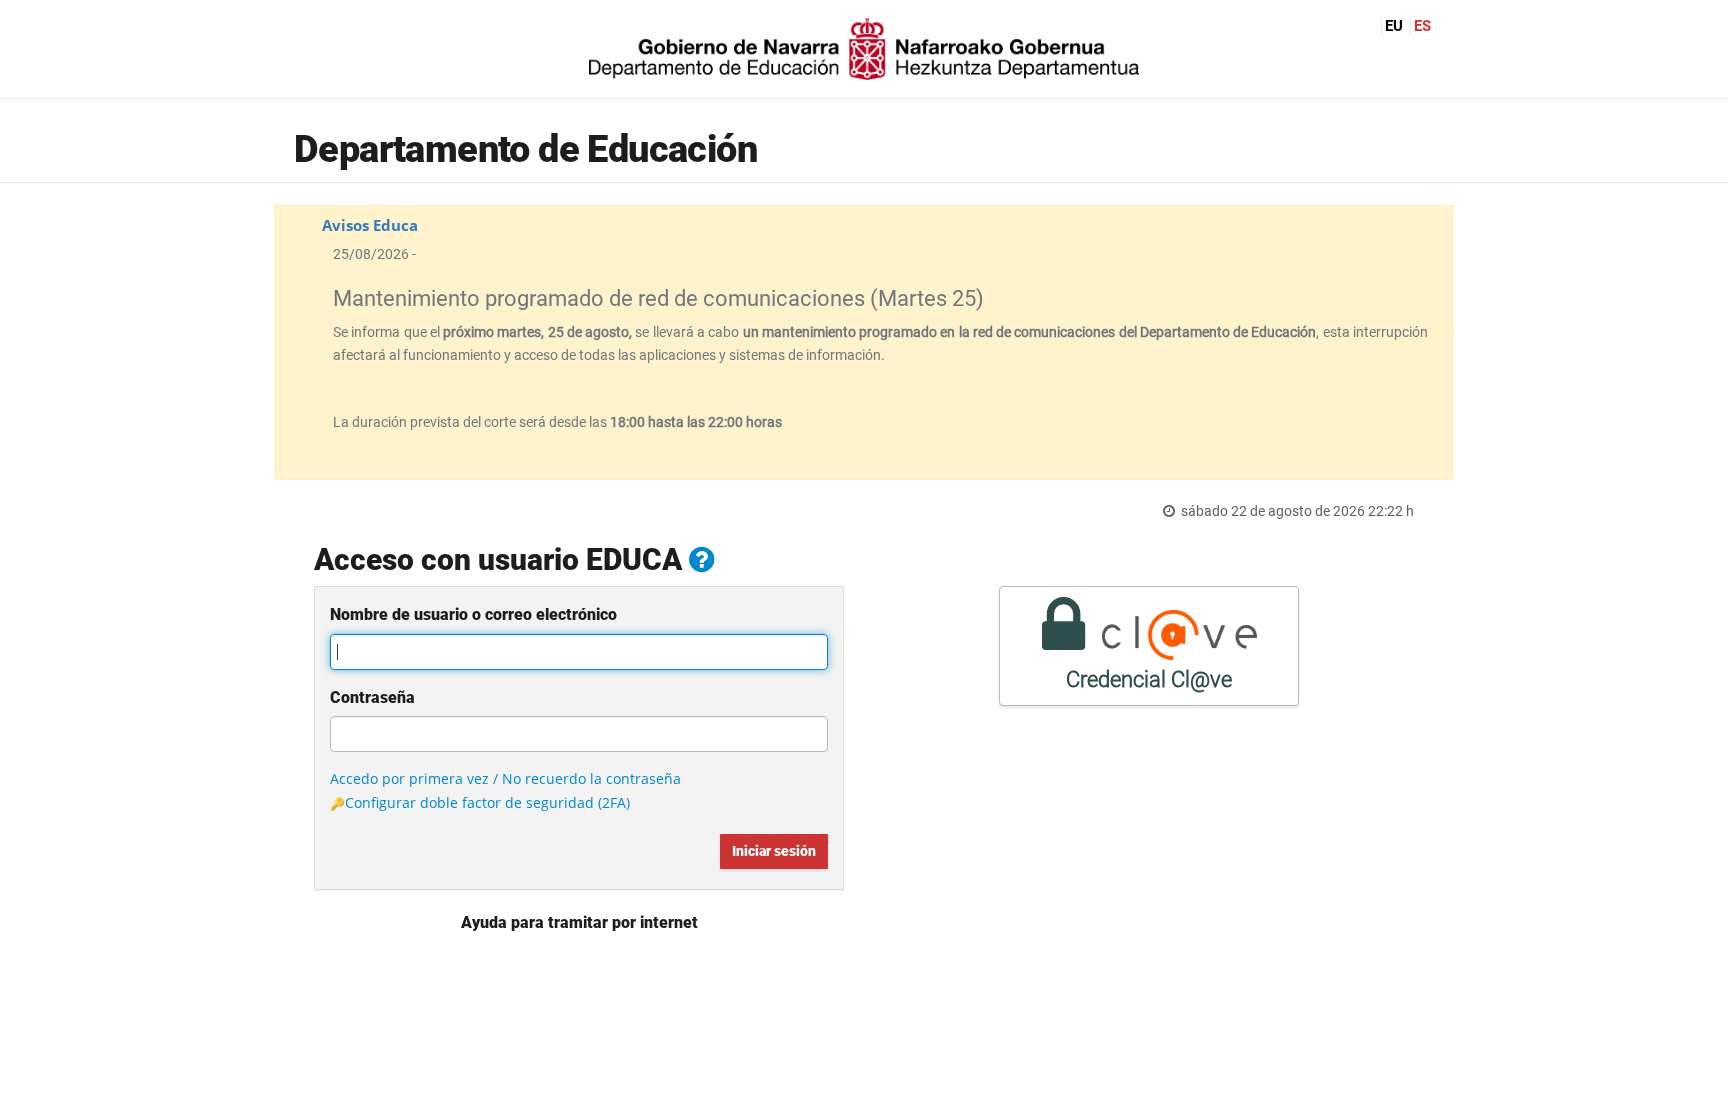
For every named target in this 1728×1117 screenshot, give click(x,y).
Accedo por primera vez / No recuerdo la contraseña (505, 778)
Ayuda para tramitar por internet (579, 922)
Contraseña (372, 697)
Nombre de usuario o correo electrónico (473, 614)
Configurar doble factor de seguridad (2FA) (487, 802)
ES (1422, 26)
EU (1394, 26)
